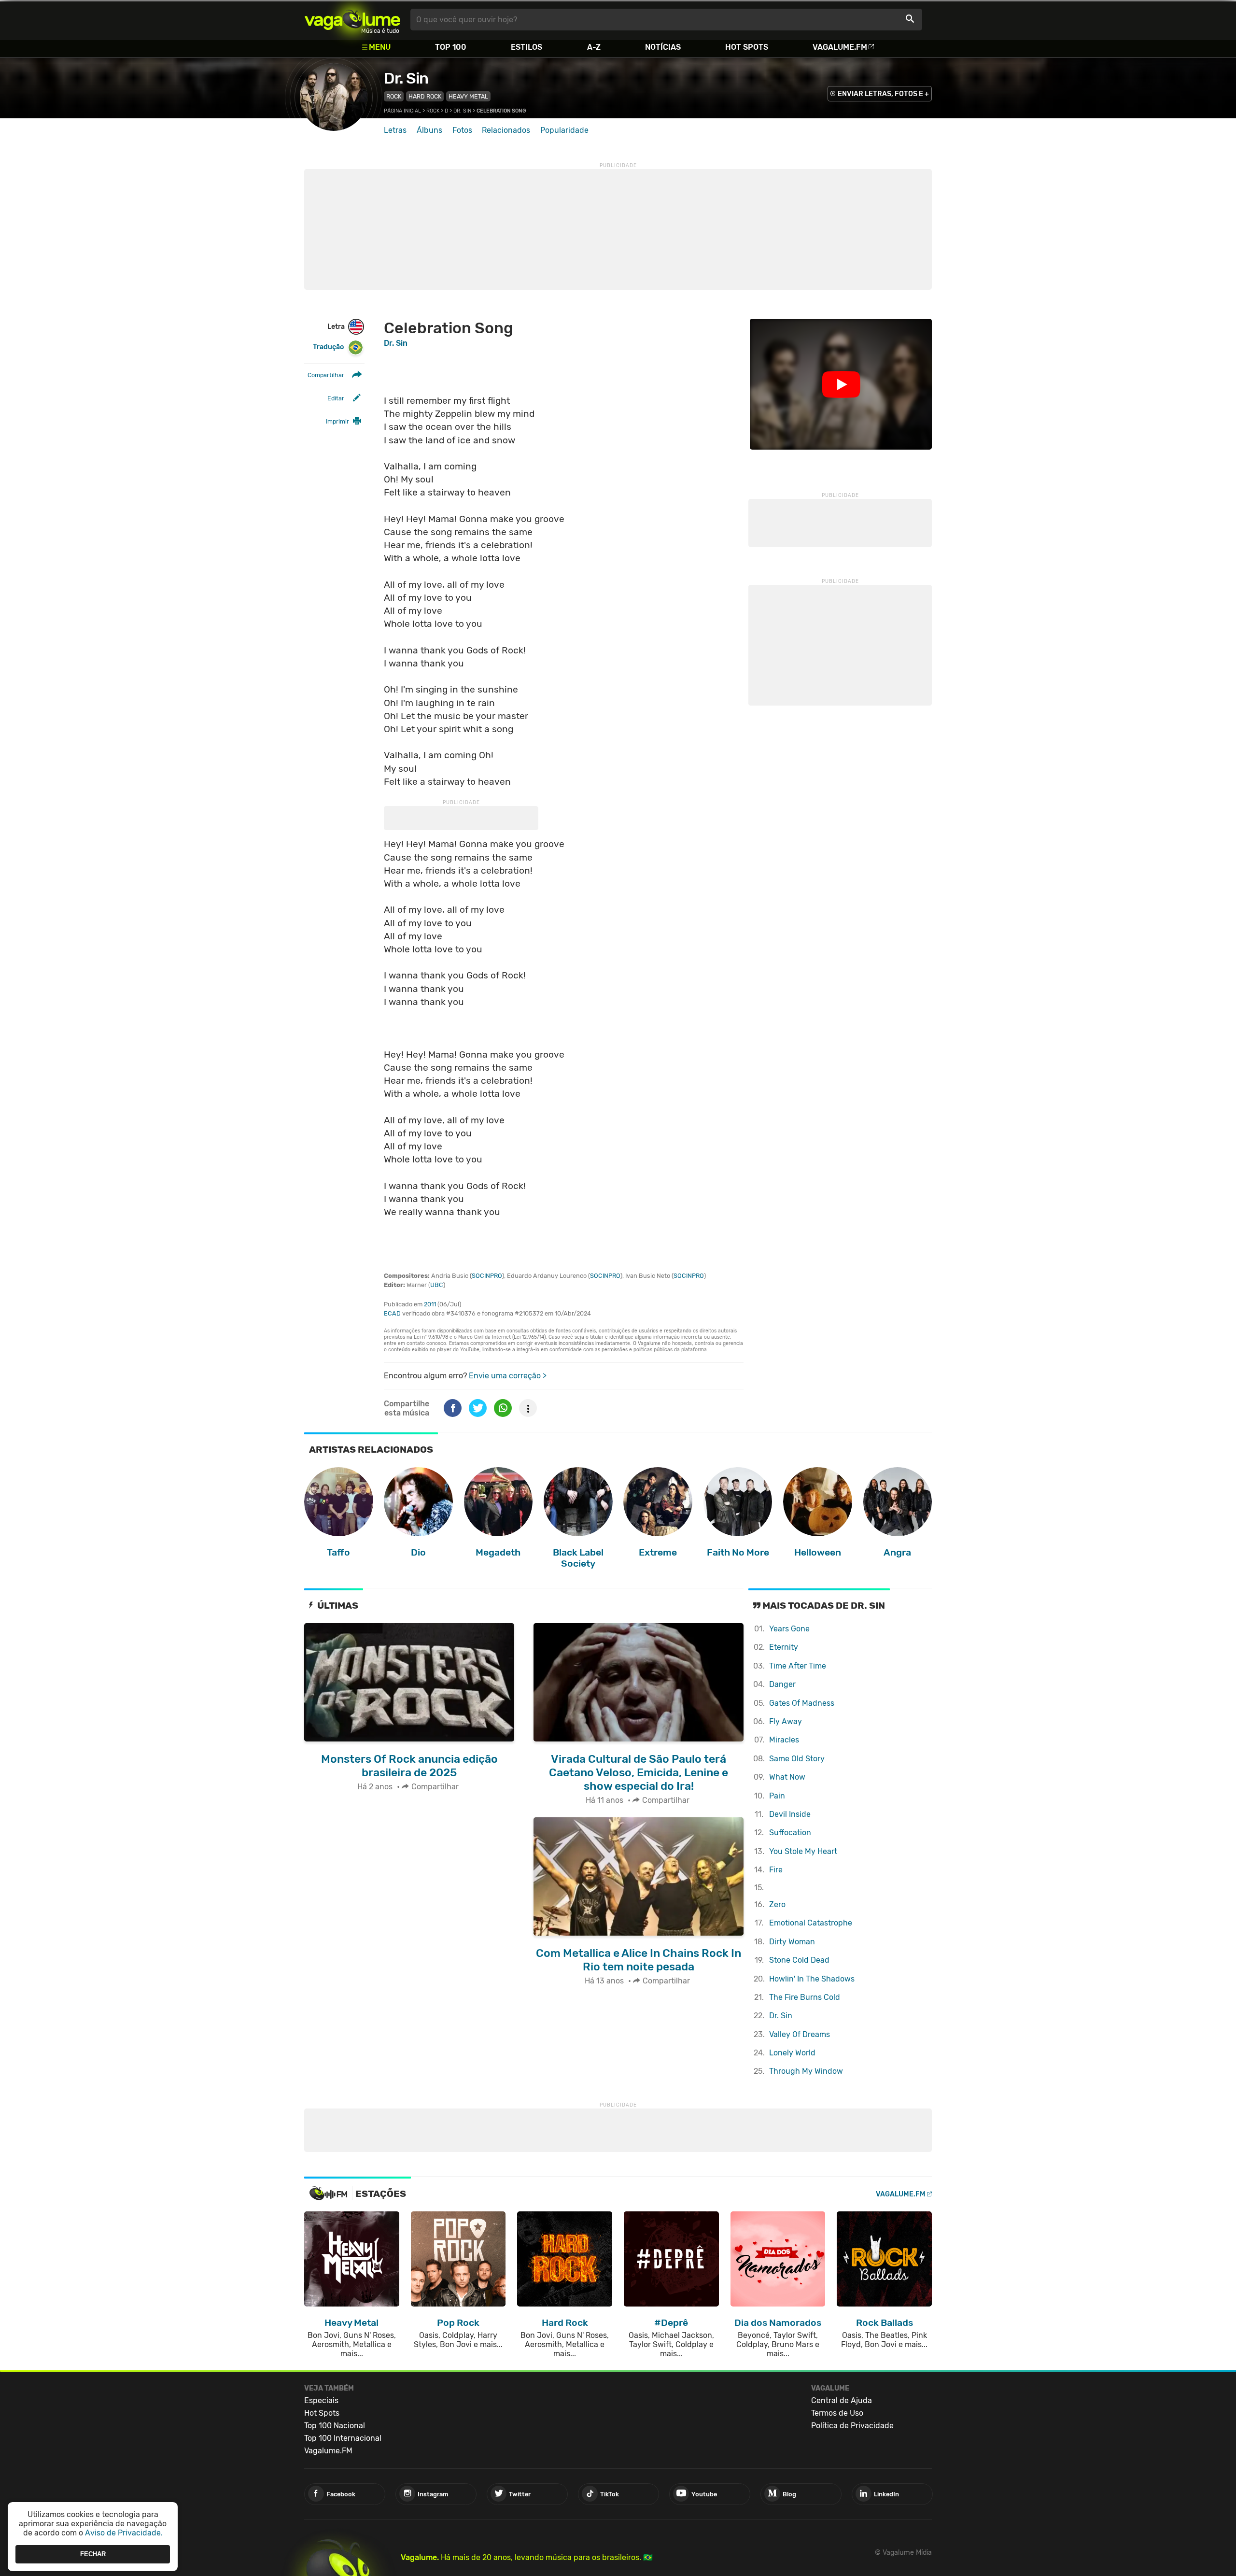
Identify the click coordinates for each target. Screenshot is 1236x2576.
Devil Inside (790, 1814)
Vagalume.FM (840, 47)
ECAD (392, 1313)
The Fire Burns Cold (805, 1997)
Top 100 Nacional (335, 2426)
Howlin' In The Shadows (812, 1979)
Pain (777, 1796)
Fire (776, 1870)
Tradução (328, 347)
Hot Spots (747, 47)
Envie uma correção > (508, 1376)
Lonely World (792, 2053)
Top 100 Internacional (343, 2438)
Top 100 (451, 47)
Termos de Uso (837, 2413)
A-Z (594, 47)
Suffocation (790, 1833)
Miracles (784, 1740)
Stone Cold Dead (799, 1960)
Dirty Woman (792, 1942)
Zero (777, 1904)
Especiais (321, 2400)
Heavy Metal (468, 96)
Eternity (784, 1647)
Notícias (663, 47)
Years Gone (789, 1629)
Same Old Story (797, 1759)
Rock (394, 96)
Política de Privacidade (852, 2426)
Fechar (93, 2554)
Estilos (527, 47)
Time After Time (798, 1666)
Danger (782, 1684)
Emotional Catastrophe (811, 1923)
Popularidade (564, 130)
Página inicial (402, 111)
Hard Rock (425, 96)
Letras (395, 130)
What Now (787, 1777)
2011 (430, 1304)
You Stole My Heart (803, 1851)
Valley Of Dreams (800, 2034)
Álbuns (429, 130)
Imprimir (337, 421)
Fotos (462, 130)
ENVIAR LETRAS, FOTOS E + (883, 94)
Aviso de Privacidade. (124, 2533)
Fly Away (786, 1721)
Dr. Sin (406, 78)
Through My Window (806, 2071)
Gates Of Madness (802, 1703)
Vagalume (352, 20)
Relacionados (506, 130)
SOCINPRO (487, 1276)
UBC (437, 1285)
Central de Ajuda (842, 2400)
